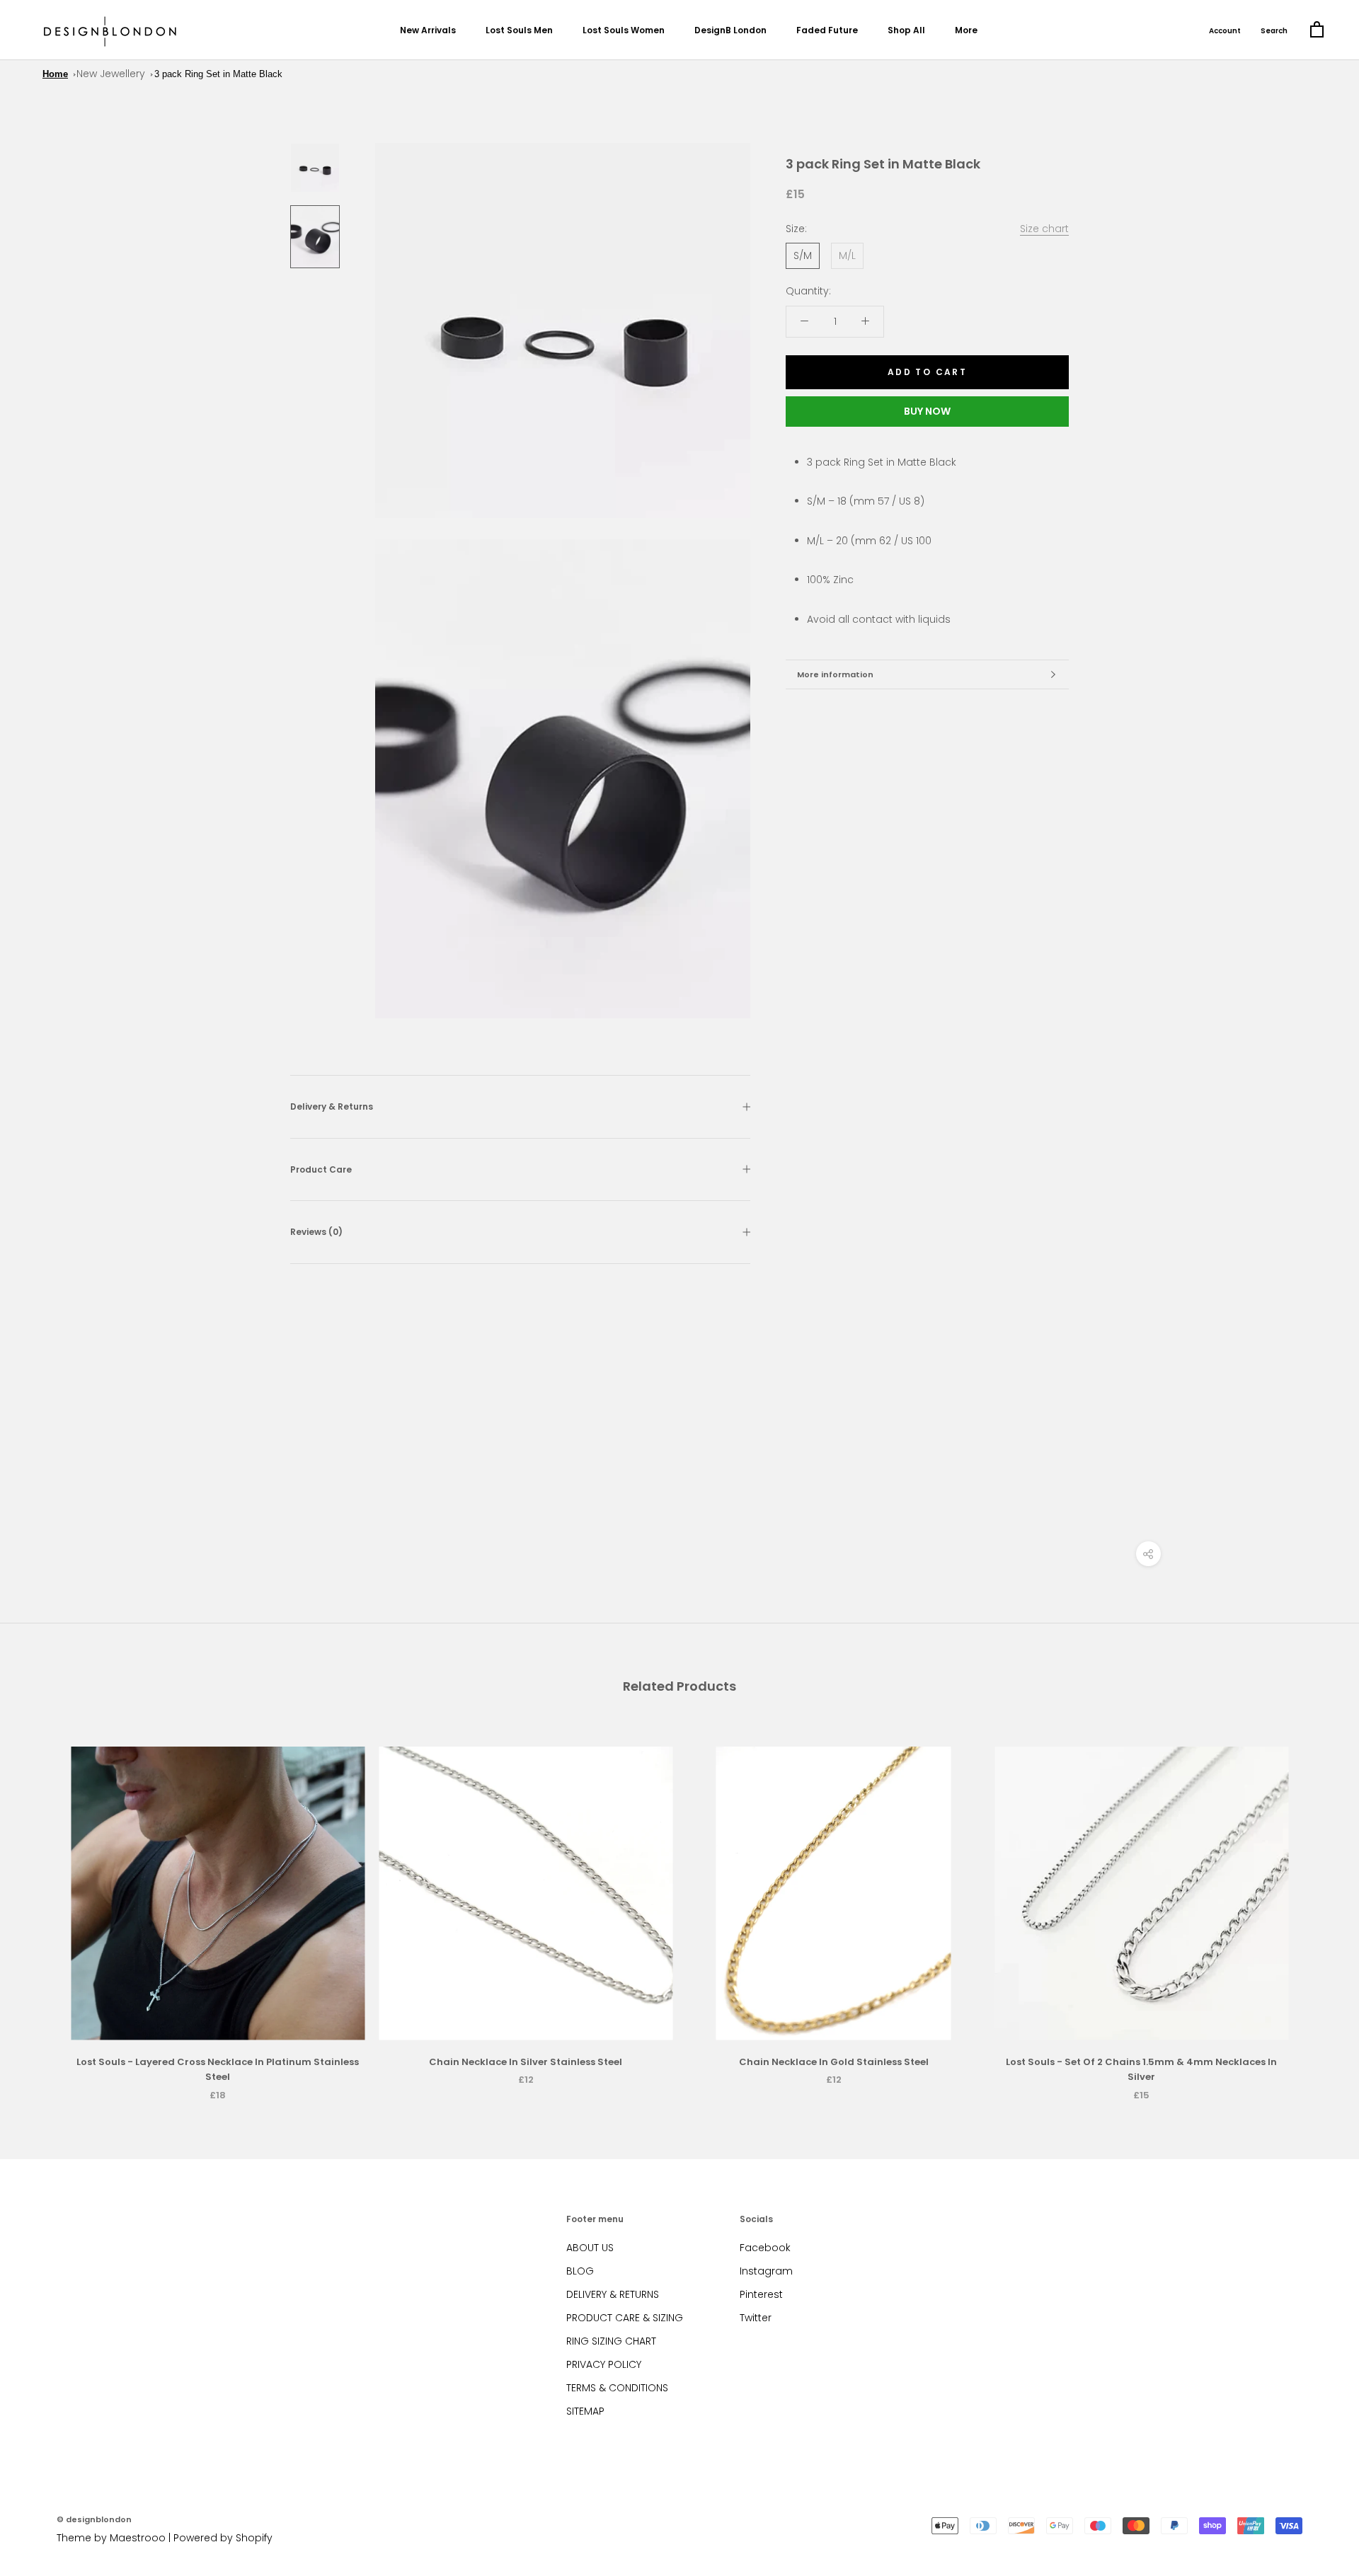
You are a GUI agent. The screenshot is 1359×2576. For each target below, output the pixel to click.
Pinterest (761, 2294)
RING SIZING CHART (611, 2341)
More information (835, 674)
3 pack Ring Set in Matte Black (218, 74)
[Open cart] (1317, 30)
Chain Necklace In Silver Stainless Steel (526, 2062)
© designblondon (94, 2519)
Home (55, 74)
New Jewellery (111, 74)
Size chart (1044, 229)
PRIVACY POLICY (604, 2364)
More (966, 30)
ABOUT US (590, 2248)
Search (1274, 31)
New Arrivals (428, 30)
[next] (1315, 1908)
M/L (847, 255)
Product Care (321, 1169)
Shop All (906, 30)
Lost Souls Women (624, 30)
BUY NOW (927, 411)
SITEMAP (585, 2411)
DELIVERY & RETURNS (613, 2294)
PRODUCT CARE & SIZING (625, 2318)
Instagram (766, 2271)
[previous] (44, 1908)
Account (1225, 31)
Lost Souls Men (519, 30)
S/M (803, 255)
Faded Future (827, 30)
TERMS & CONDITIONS (617, 2388)
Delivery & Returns (332, 1106)
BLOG (580, 2271)
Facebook (765, 2248)
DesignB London (730, 30)
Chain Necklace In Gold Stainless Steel (834, 2062)
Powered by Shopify (223, 2538)
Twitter (756, 2318)
